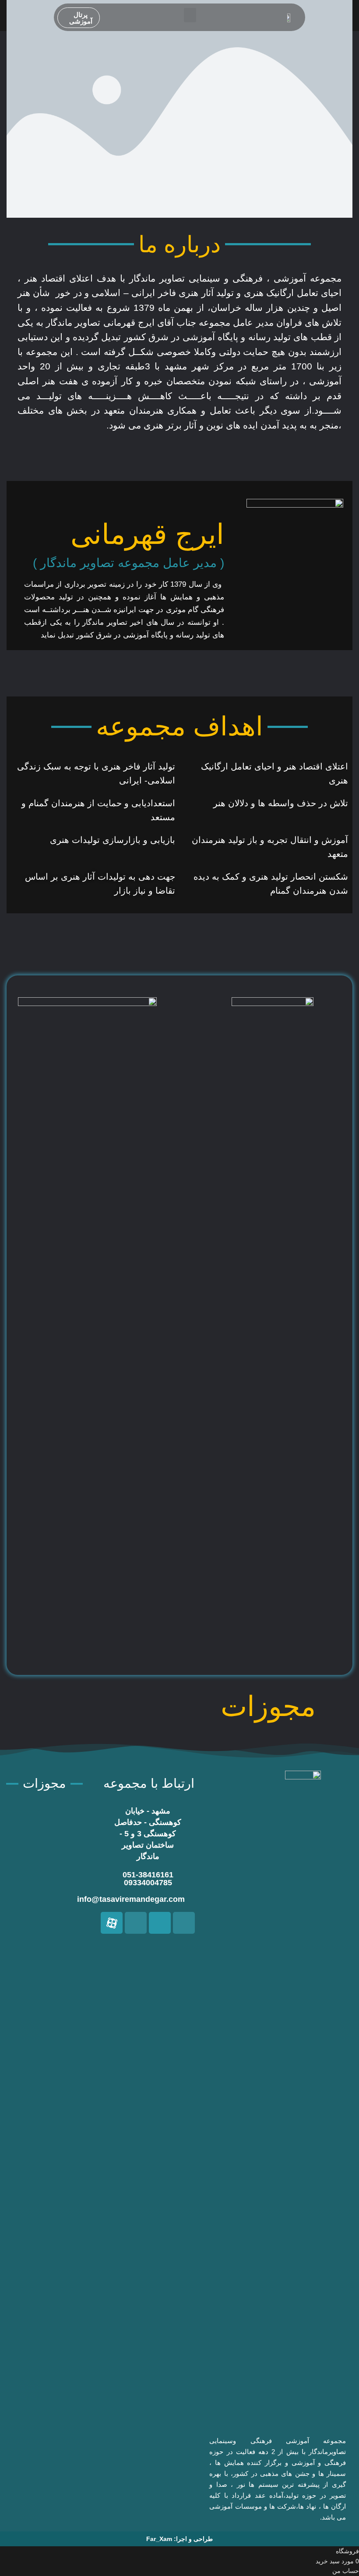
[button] (190, 15)
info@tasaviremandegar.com (131, 1899)
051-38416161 (148, 1875)
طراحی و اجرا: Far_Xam (179, 2539)
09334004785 (148, 1883)
